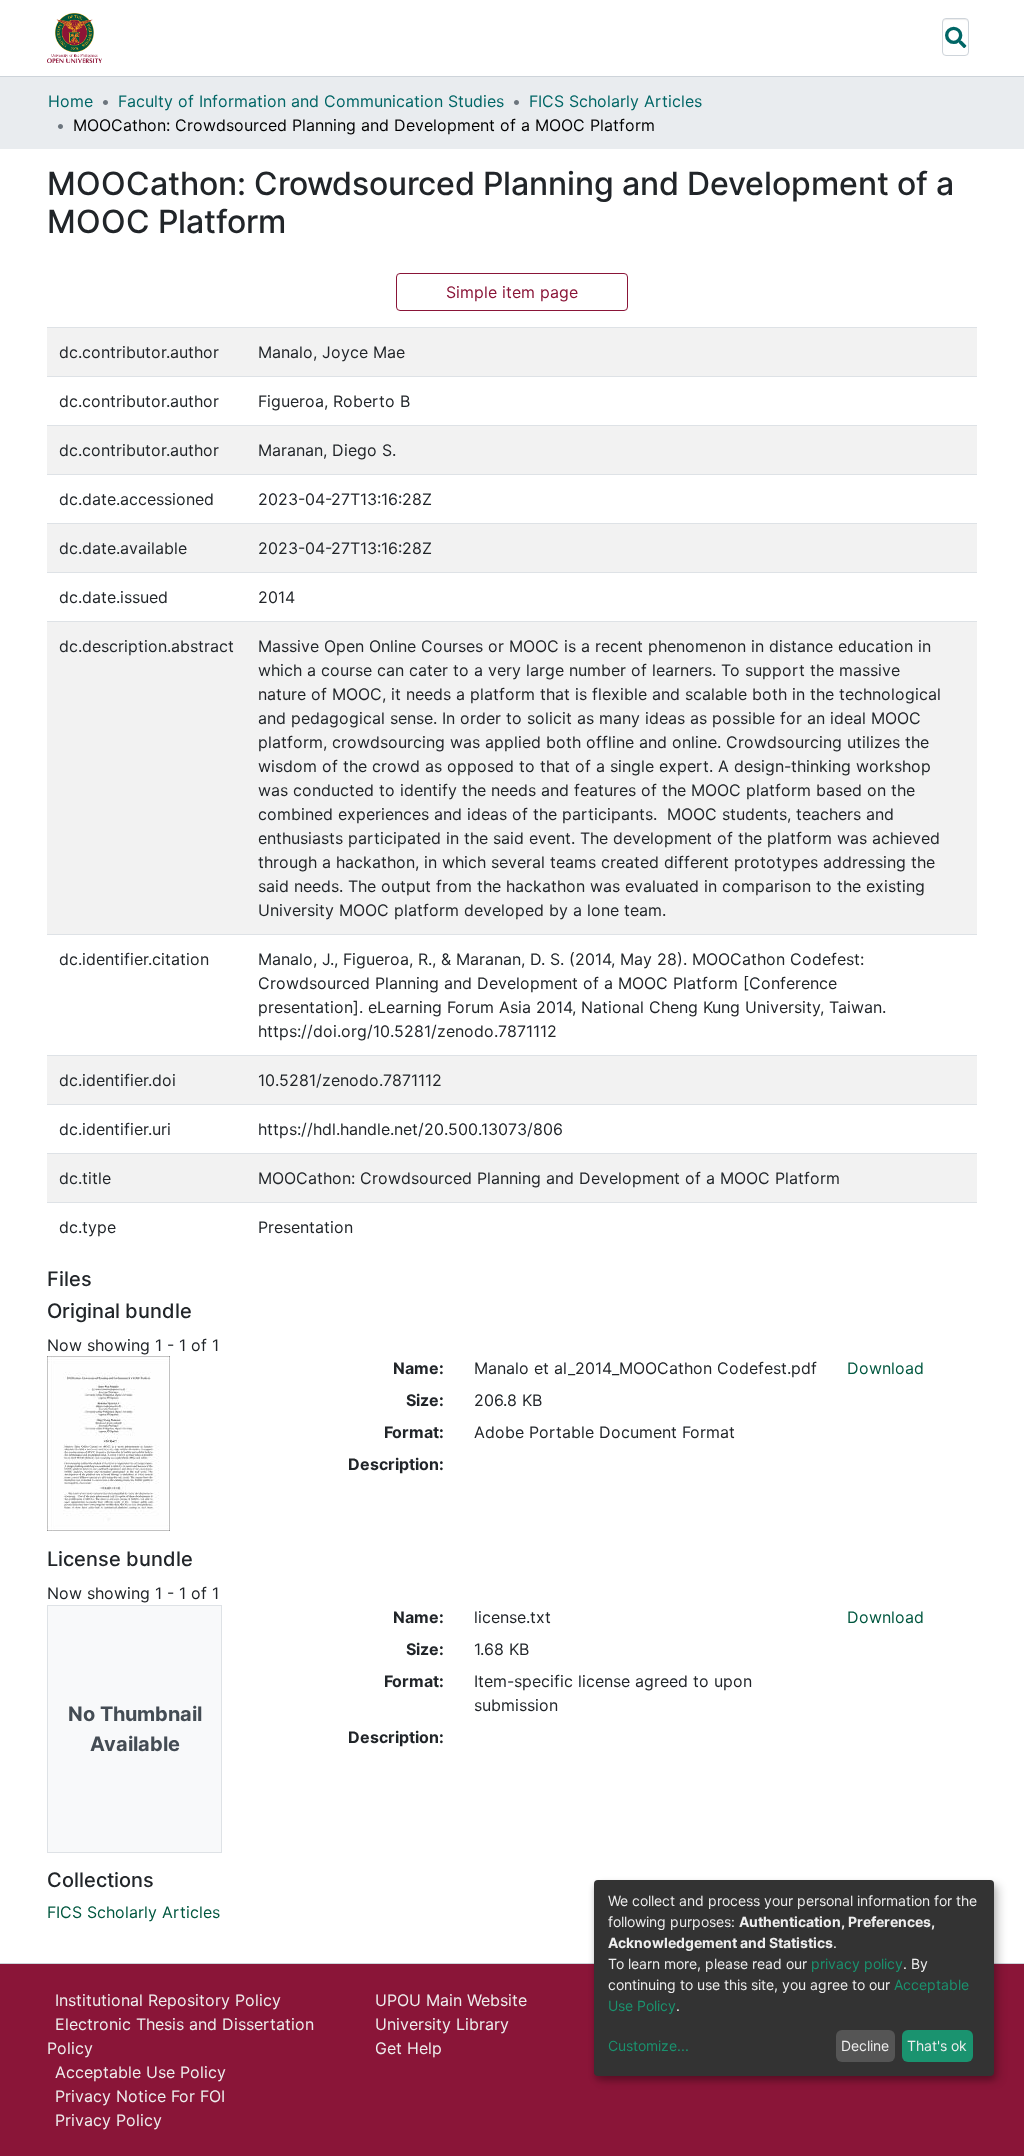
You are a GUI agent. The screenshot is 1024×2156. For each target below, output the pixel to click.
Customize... (648, 2045)
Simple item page (512, 292)
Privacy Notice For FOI (140, 2096)
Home (70, 101)
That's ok (937, 2045)
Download (885, 1368)
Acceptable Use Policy (140, 2072)
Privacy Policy (108, 2120)
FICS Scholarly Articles (615, 101)
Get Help (408, 2048)
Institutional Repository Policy (168, 2000)
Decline (865, 2045)
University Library (442, 2024)
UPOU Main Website (451, 2000)
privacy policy (857, 1963)
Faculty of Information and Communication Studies (311, 101)
